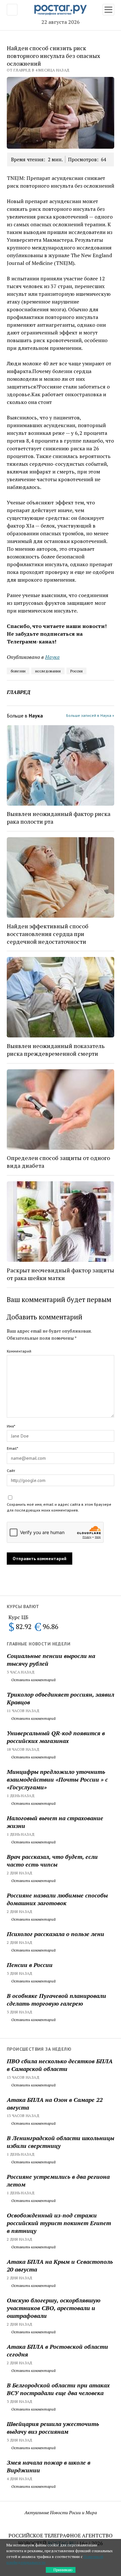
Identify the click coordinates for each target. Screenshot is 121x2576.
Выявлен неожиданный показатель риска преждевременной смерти (56, 1050)
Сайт (11, 1471)
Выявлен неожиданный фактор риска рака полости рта (59, 818)
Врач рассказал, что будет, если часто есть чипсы (52, 1860)
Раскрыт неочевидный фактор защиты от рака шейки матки (60, 1274)
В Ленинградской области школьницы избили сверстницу (60, 2142)
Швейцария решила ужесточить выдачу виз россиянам (53, 2428)
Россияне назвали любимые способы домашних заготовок (57, 1899)
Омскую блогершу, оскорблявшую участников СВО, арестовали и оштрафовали (54, 2308)
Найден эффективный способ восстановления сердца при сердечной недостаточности (48, 934)
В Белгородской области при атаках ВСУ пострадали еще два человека (58, 2389)
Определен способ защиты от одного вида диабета (58, 1162)
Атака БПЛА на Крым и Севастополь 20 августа (60, 2265)
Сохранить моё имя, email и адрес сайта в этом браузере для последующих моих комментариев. (59, 1507)
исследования (48, 671)
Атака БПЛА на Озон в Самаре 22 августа (55, 2103)
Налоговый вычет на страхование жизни (55, 1822)
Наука (52, 657)
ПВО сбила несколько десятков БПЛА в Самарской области (60, 2065)
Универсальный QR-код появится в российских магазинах (56, 1737)
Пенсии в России (30, 1965)
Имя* (11, 1426)
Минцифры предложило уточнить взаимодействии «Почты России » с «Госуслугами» (57, 1779)
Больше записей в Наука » (90, 715)
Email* (12, 1448)
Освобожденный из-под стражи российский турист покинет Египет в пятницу (59, 2223)
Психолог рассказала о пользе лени (55, 1934)
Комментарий (19, 1351)
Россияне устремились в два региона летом (58, 2180)
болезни (18, 671)
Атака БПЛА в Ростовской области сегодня (57, 2350)
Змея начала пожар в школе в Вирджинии (49, 2466)
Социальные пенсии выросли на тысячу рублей (51, 1660)
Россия (76, 671)
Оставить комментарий (33, 1680)
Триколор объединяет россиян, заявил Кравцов (60, 1698)
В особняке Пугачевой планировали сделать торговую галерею (56, 2000)
